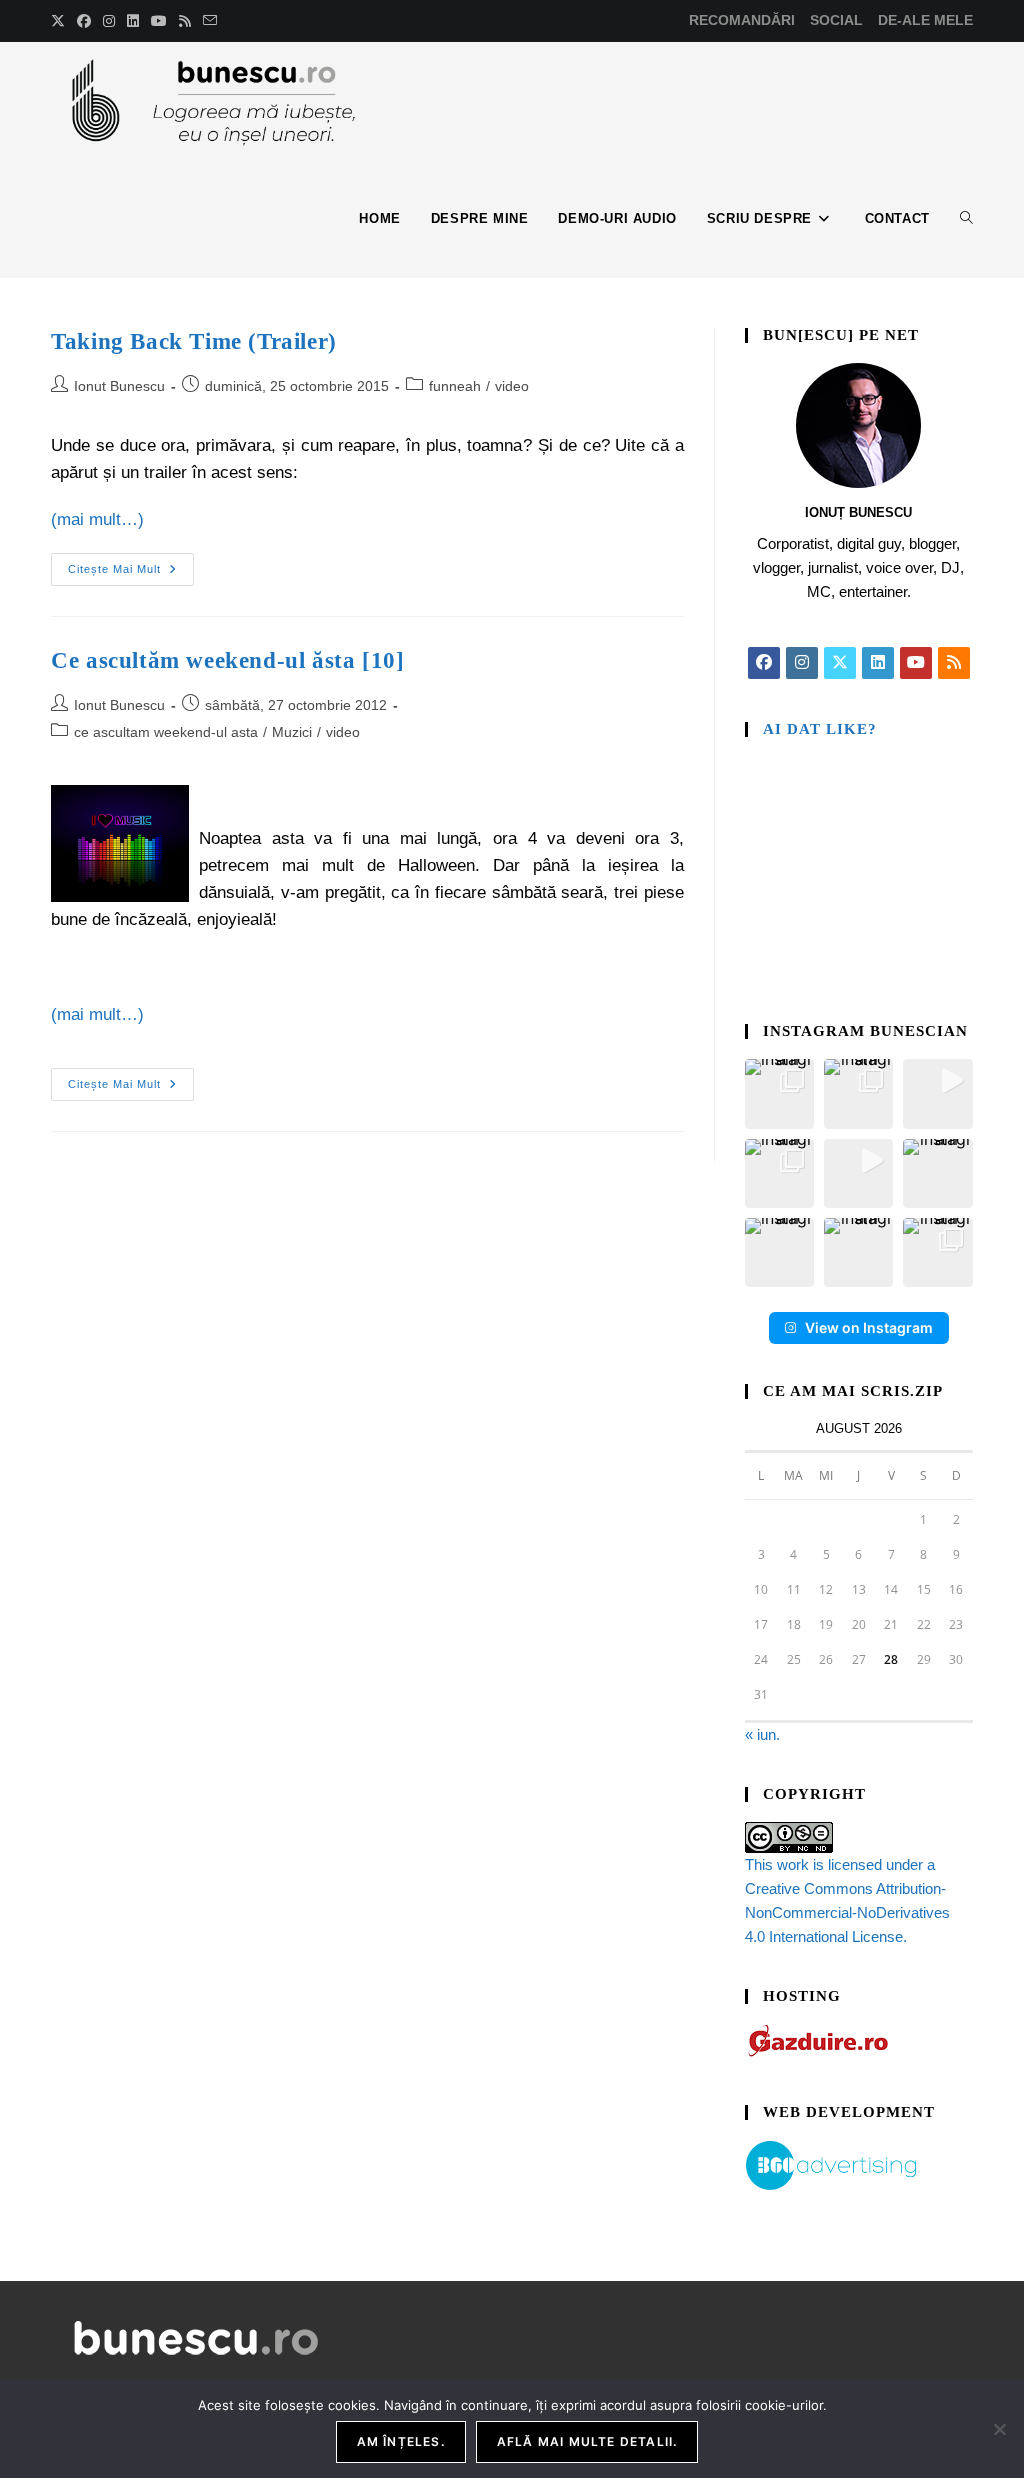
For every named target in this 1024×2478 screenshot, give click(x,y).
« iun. (762, 1734)
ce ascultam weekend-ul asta (166, 732)
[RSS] (954, 663)
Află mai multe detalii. (587, 2441)
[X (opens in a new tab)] (61, 21)
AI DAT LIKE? (820, 729)
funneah (455, 386)
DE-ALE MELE (925, 20)
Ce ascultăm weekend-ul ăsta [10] (227, 660)
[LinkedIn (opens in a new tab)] (133, 21)
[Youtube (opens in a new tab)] (159, 21)
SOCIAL (836, 20)
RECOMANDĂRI (742, 20)
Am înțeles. (401, 2441)
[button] (779, 1093)
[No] (999, 2429)
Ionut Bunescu (119, 386)
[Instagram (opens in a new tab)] (109, 21)
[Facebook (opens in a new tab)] (84, 21)
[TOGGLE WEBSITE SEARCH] (966, 219)
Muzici (292, 732)
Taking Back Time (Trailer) (194, 341)
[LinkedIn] (878, 663)
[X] (840, 663)
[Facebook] (764, 663)
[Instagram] (802, 663)
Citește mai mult (131, 564)
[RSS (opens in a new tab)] (185, 21)
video (512, 386)
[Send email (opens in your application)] (210, 21)
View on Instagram (869, 1327)
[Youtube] (916, 663)
